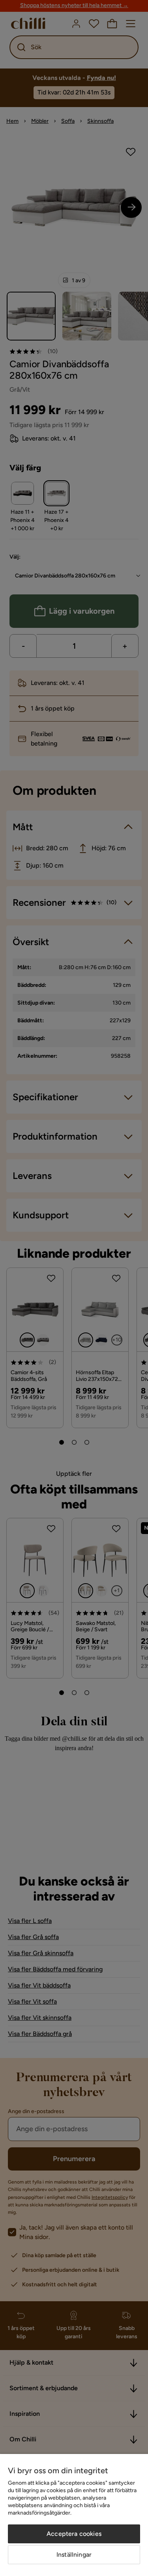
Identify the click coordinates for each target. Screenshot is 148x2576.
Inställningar (74, 2555)
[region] (74, 2515)
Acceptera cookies (74, 2534)
